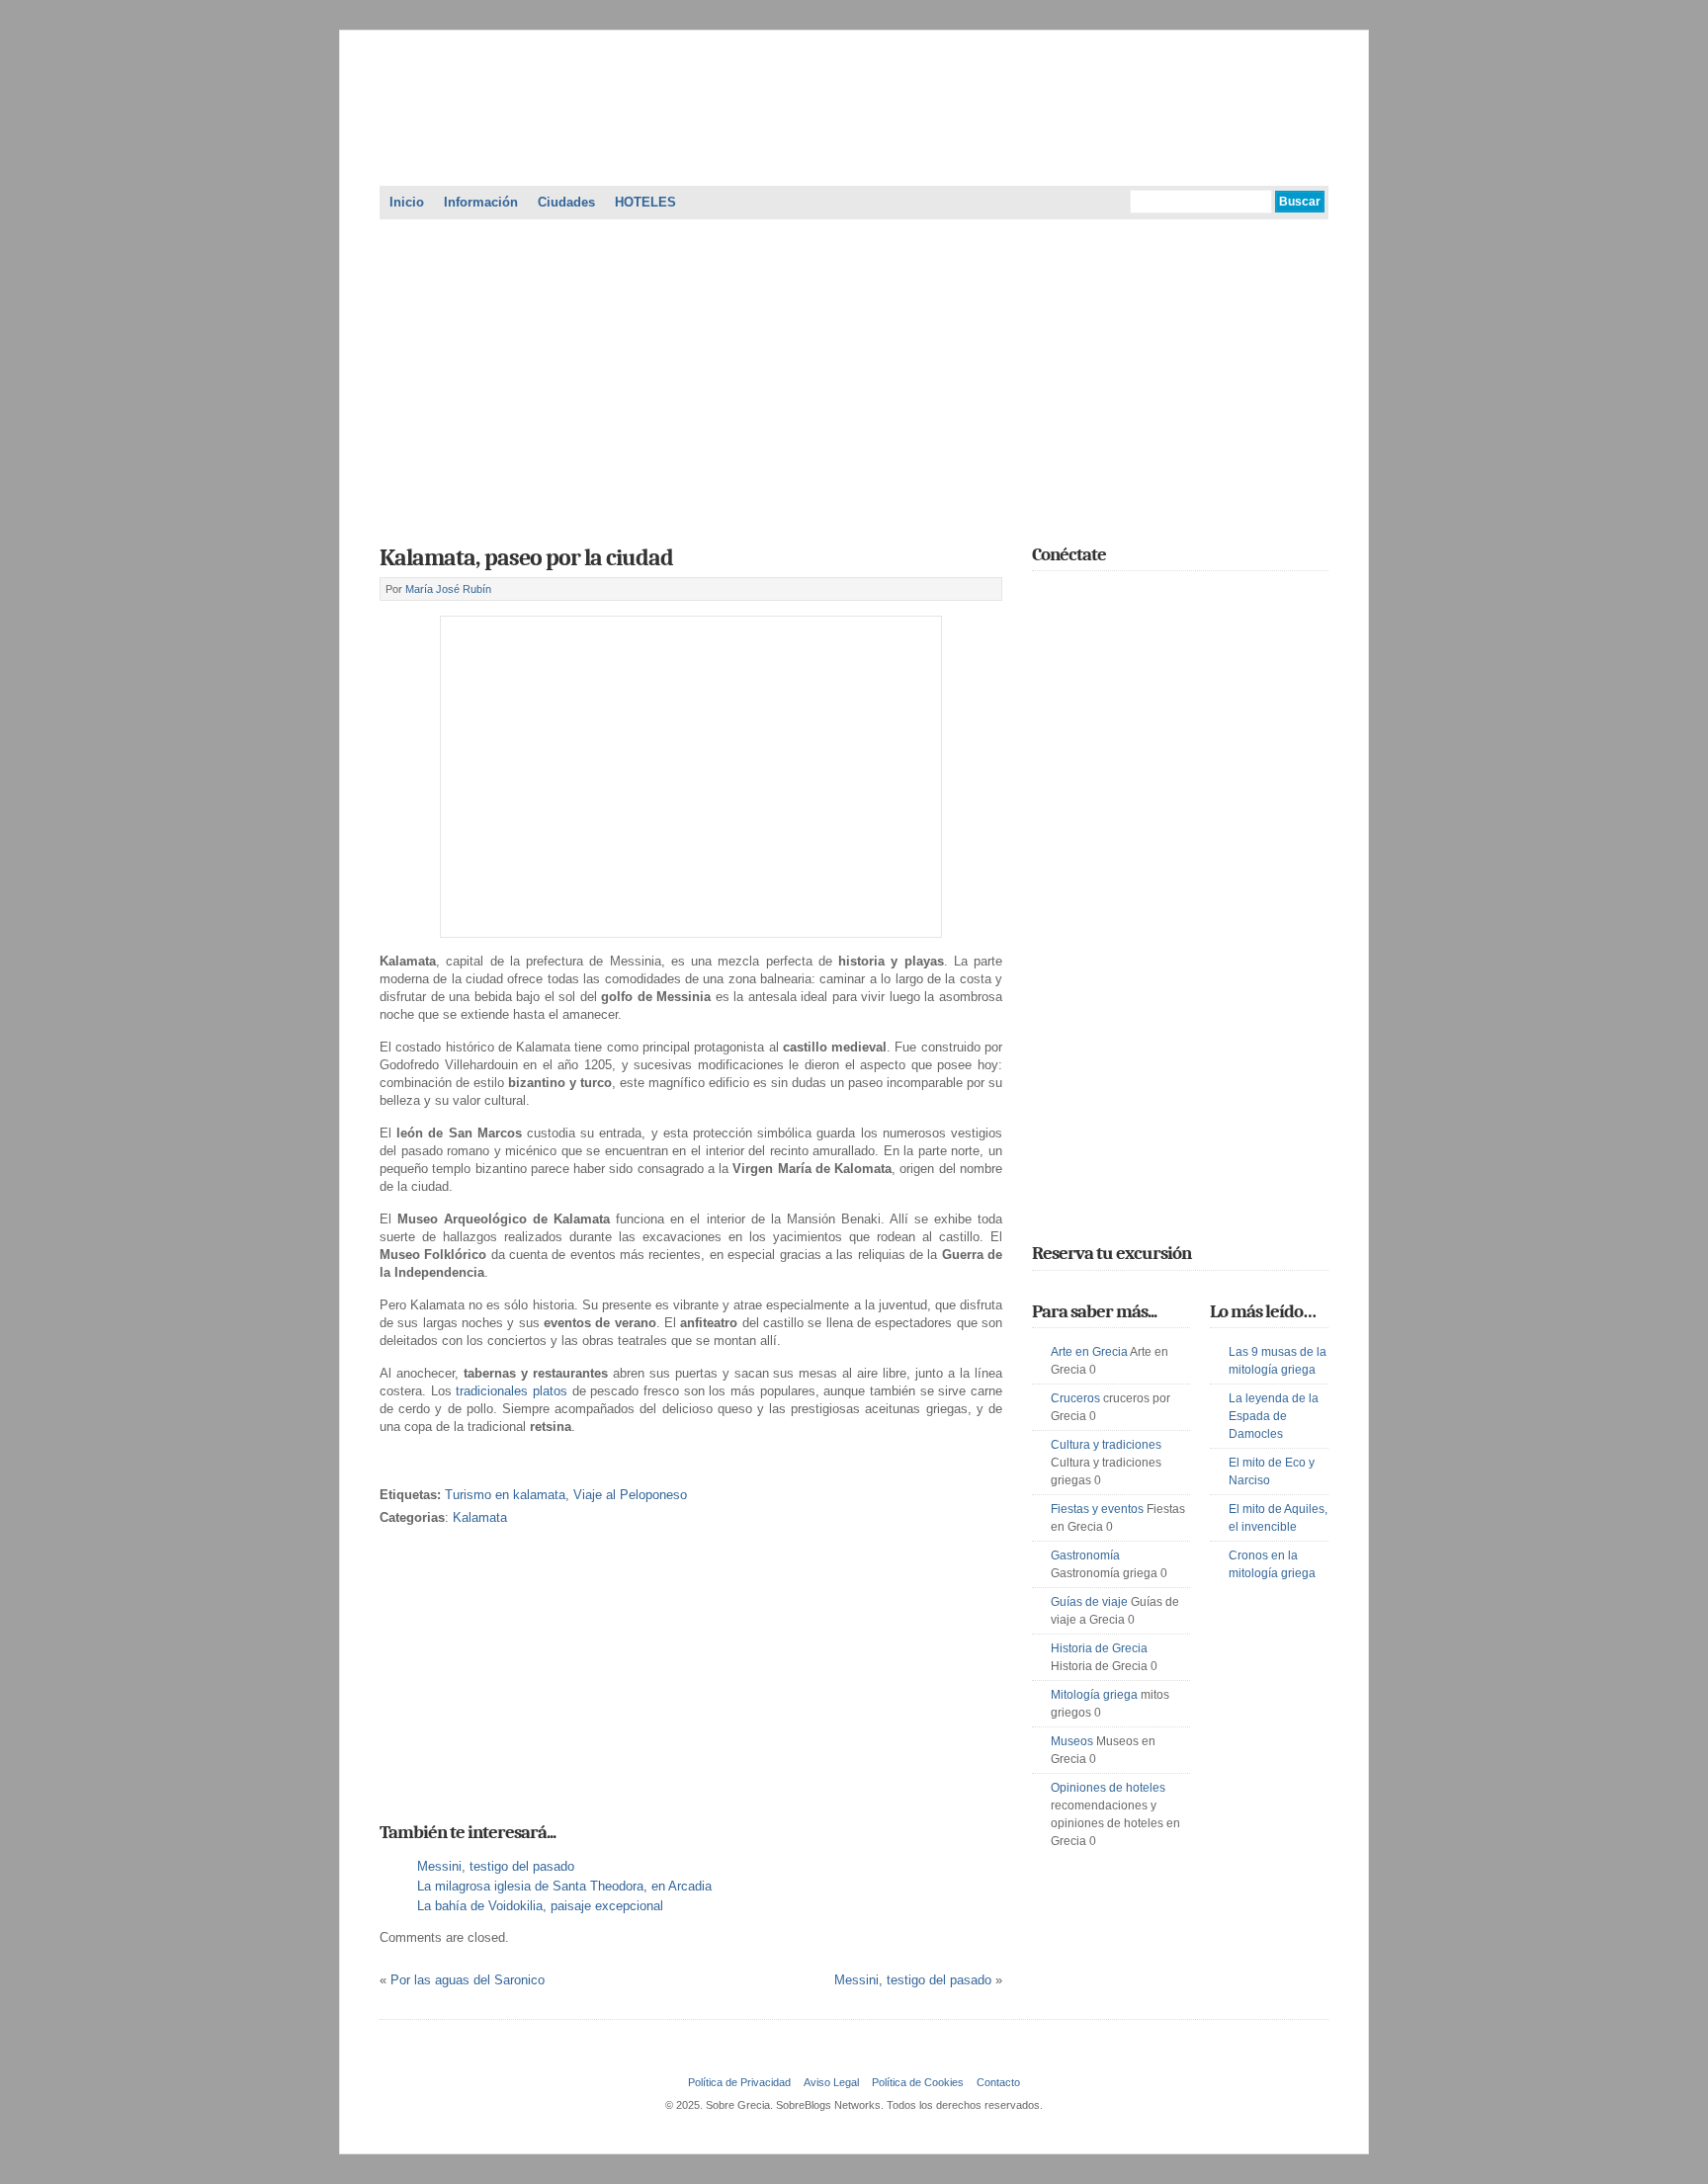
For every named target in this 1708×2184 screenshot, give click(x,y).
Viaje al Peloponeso (630, 1495)
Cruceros (1075, 1398)
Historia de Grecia (1099, 1648)
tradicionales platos (512, 1391)
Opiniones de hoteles (1108, 1788)
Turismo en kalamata (505, 1495)
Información (481, 202)
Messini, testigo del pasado (496, 1866)
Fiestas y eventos (1097, 1509)
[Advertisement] (854, 376)
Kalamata (480, 1517)
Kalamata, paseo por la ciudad (526, 557)
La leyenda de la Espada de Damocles (1274, 1416)
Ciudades (566, 202)
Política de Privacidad (739, 2082)
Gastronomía (1085, 1555)
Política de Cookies (918, 2082)
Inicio (407, 202)
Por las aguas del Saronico (468, 1980)
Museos (1072, 1741)
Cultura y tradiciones (1106, 1445)
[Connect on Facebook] (1072, 598)
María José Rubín (448, 589)
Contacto (998, 2082)
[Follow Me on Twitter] (1044, 598)
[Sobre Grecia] (854, 162)
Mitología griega (1094, 1695)
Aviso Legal (831, 2082)
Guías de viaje (1089, 1602)
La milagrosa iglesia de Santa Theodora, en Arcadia (564, 1886)
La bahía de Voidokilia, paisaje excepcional (540, 1906)
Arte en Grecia (1089, 1352)
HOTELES (645, 202)
